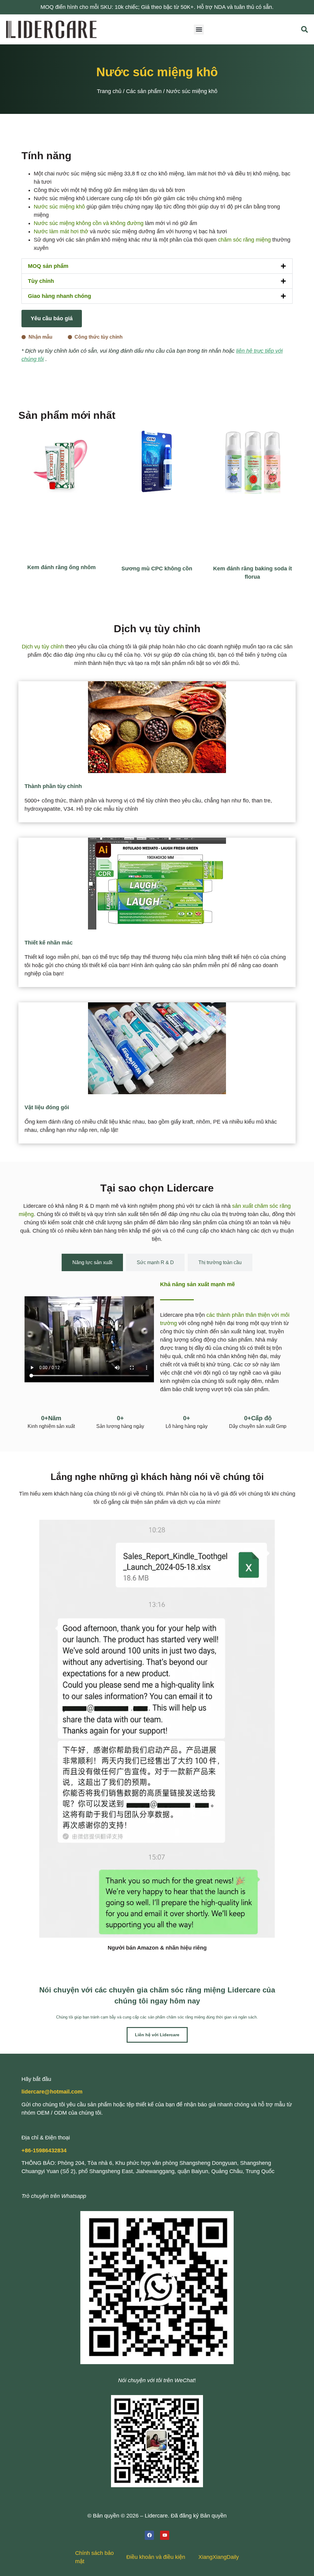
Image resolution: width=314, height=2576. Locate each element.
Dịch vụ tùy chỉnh (43, 647)
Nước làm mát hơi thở (61, 231)
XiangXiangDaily (219, 2557)
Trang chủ (109, 91)
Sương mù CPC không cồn (157, 569)
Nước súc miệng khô (59, 207)
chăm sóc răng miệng (244, 240)
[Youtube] (165, 2535)
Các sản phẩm (144, 91)
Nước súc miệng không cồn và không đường (89, 223)
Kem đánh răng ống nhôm (61, 567)
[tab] (92, 1262)
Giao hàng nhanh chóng (59, 296)
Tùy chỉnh (41, 281)
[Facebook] (149, 2535)
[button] (199, 30)
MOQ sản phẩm (48, 266)
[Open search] (304, 29)
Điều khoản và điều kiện (156, 2557)
